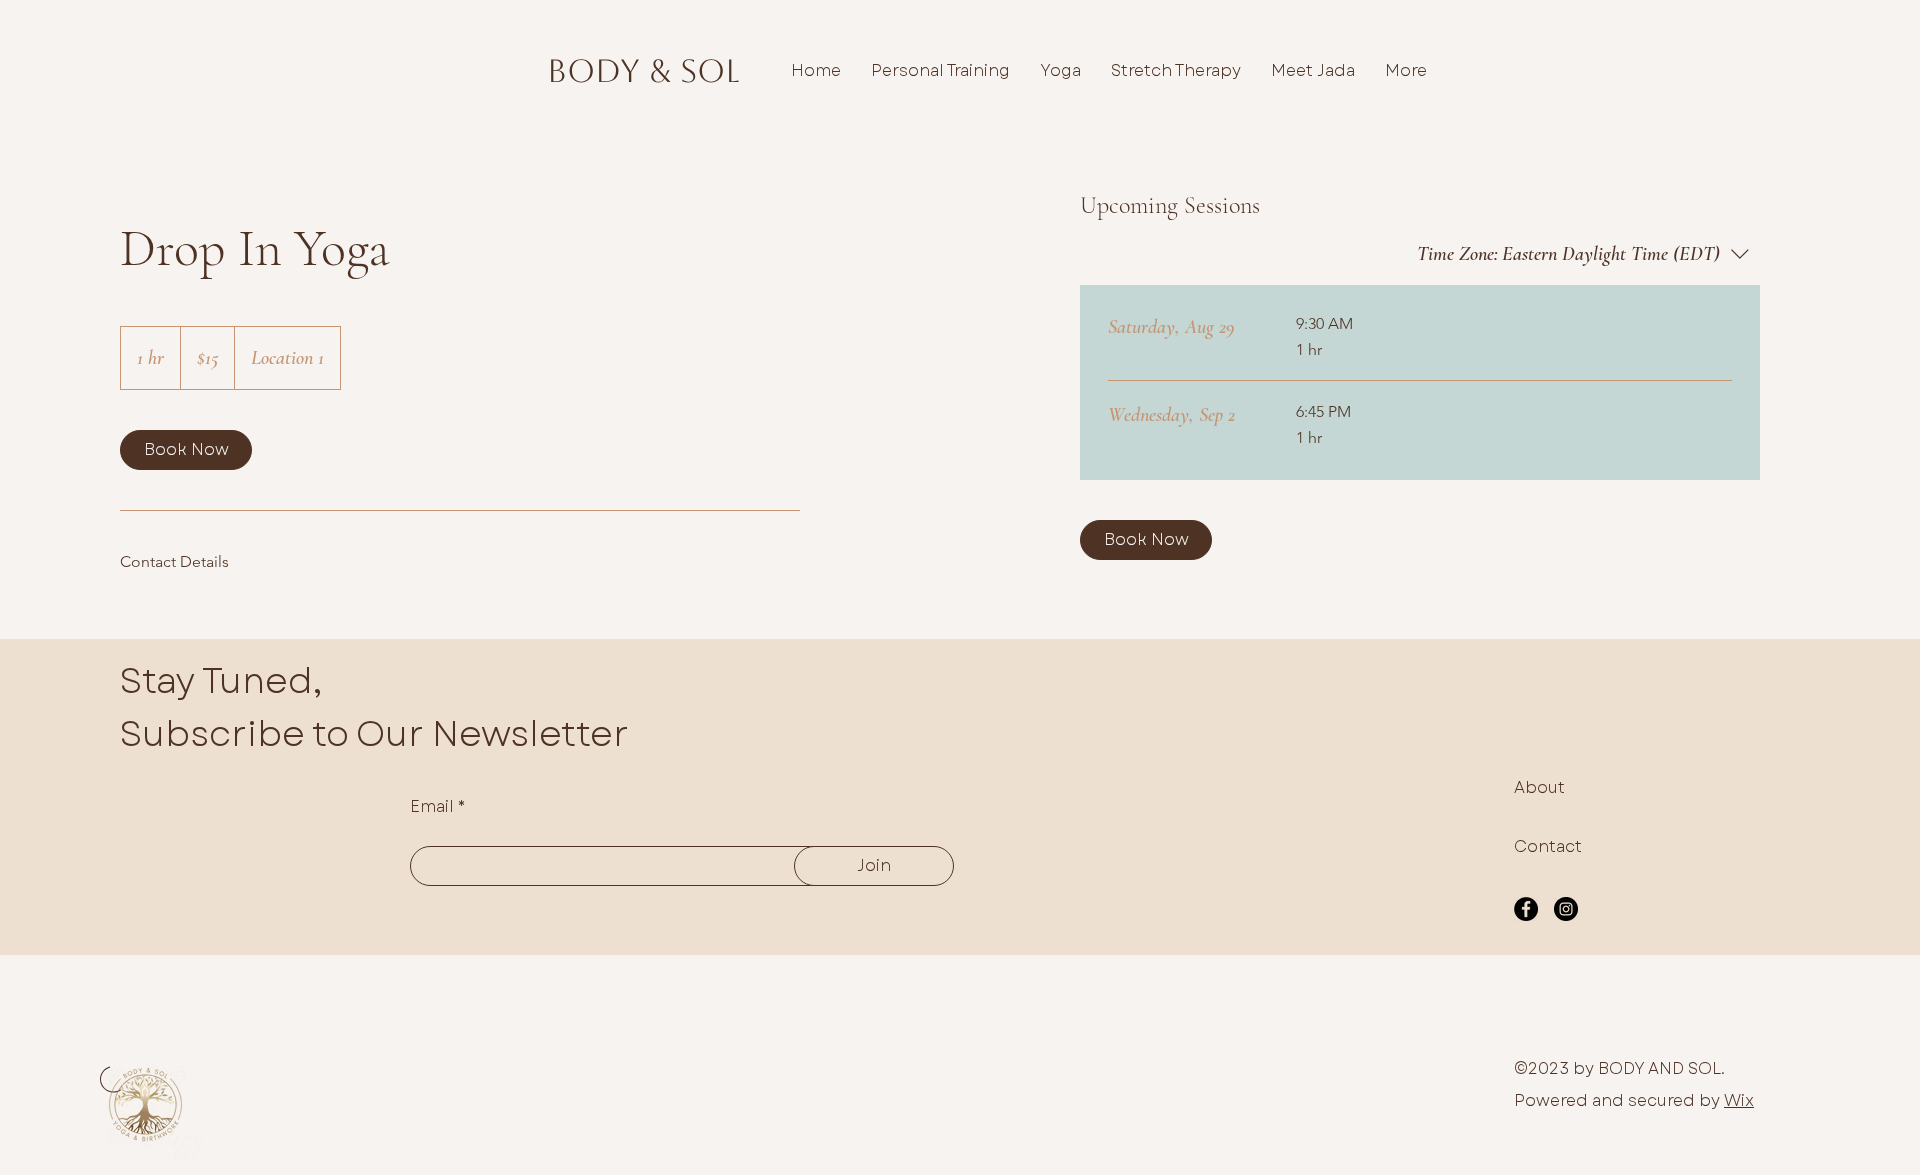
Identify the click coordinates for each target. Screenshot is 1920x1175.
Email (432, 807)
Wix (1739, 1100)
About (1539, 787)
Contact (1548, 846)
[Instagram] (1566, 909)
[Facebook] (1526, 909)
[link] (186, 450)
